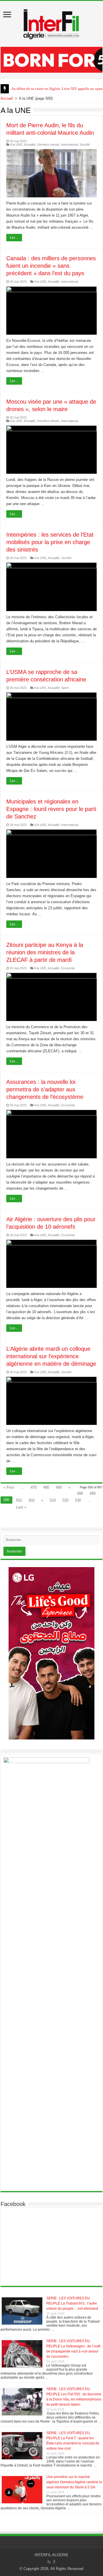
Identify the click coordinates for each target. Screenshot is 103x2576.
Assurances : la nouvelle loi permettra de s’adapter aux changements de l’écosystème (45, 1089)
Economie (68, 968)
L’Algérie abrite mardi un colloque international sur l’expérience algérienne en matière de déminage (51, 1356)
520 (65, 1500)
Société (85, 144)
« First (9, 1487)
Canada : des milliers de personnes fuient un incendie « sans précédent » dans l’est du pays (51, 266)
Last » (21, 1507)
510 (53, 1500)
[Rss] (49, 2562)
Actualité (30, 144)
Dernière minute (48, 144)
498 (80, 1493)
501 (19, 1500)
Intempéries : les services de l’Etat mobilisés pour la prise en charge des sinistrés (50, 542)
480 (46, 1487)
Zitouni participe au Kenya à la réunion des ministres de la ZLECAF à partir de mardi (45, 952)
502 (32, 1500)
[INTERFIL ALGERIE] (51, 23)
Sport (65, 688)
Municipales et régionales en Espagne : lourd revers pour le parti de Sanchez (51, 809)
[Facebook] (54, 2562)
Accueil (7, 98)
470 (34, 1487)
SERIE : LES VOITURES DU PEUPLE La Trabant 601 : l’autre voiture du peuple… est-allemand (72, 2303)
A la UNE (16, 144)
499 (93, 1493)
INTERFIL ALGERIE (51, 2555)
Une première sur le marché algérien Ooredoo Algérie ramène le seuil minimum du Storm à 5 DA (74, 2482)
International (69, 144)
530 (78, 1500)
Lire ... (14, 238)
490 (59, 1487)
